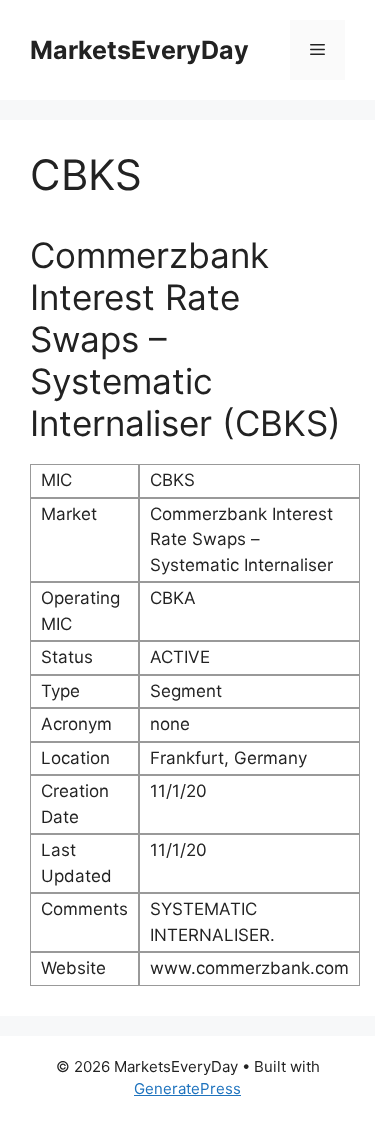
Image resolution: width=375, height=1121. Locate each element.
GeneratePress (187, 1088)
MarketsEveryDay (139, 50)
